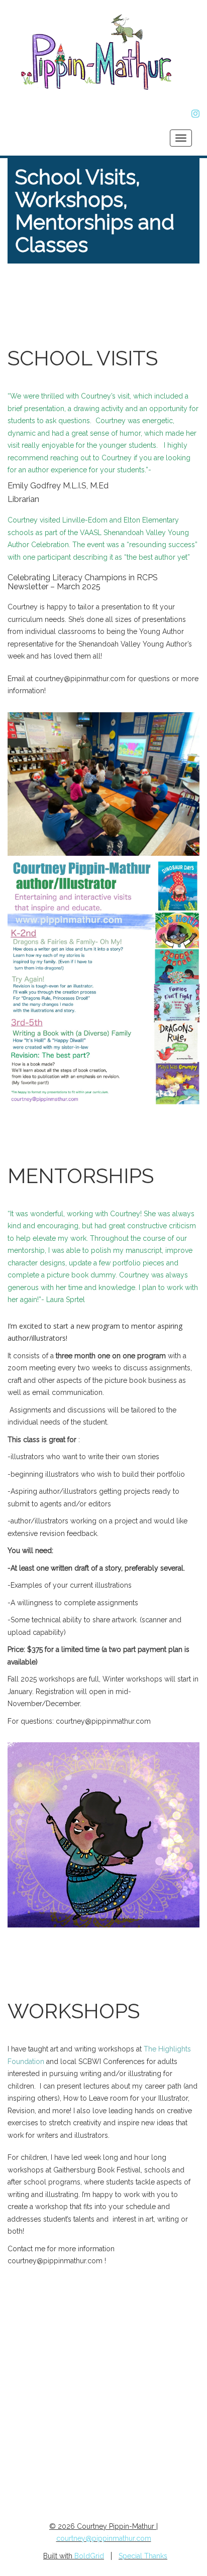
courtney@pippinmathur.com (103, 1721)
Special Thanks (143, 2556)
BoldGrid (89, 2556)
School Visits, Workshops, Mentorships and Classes (95, 211)
